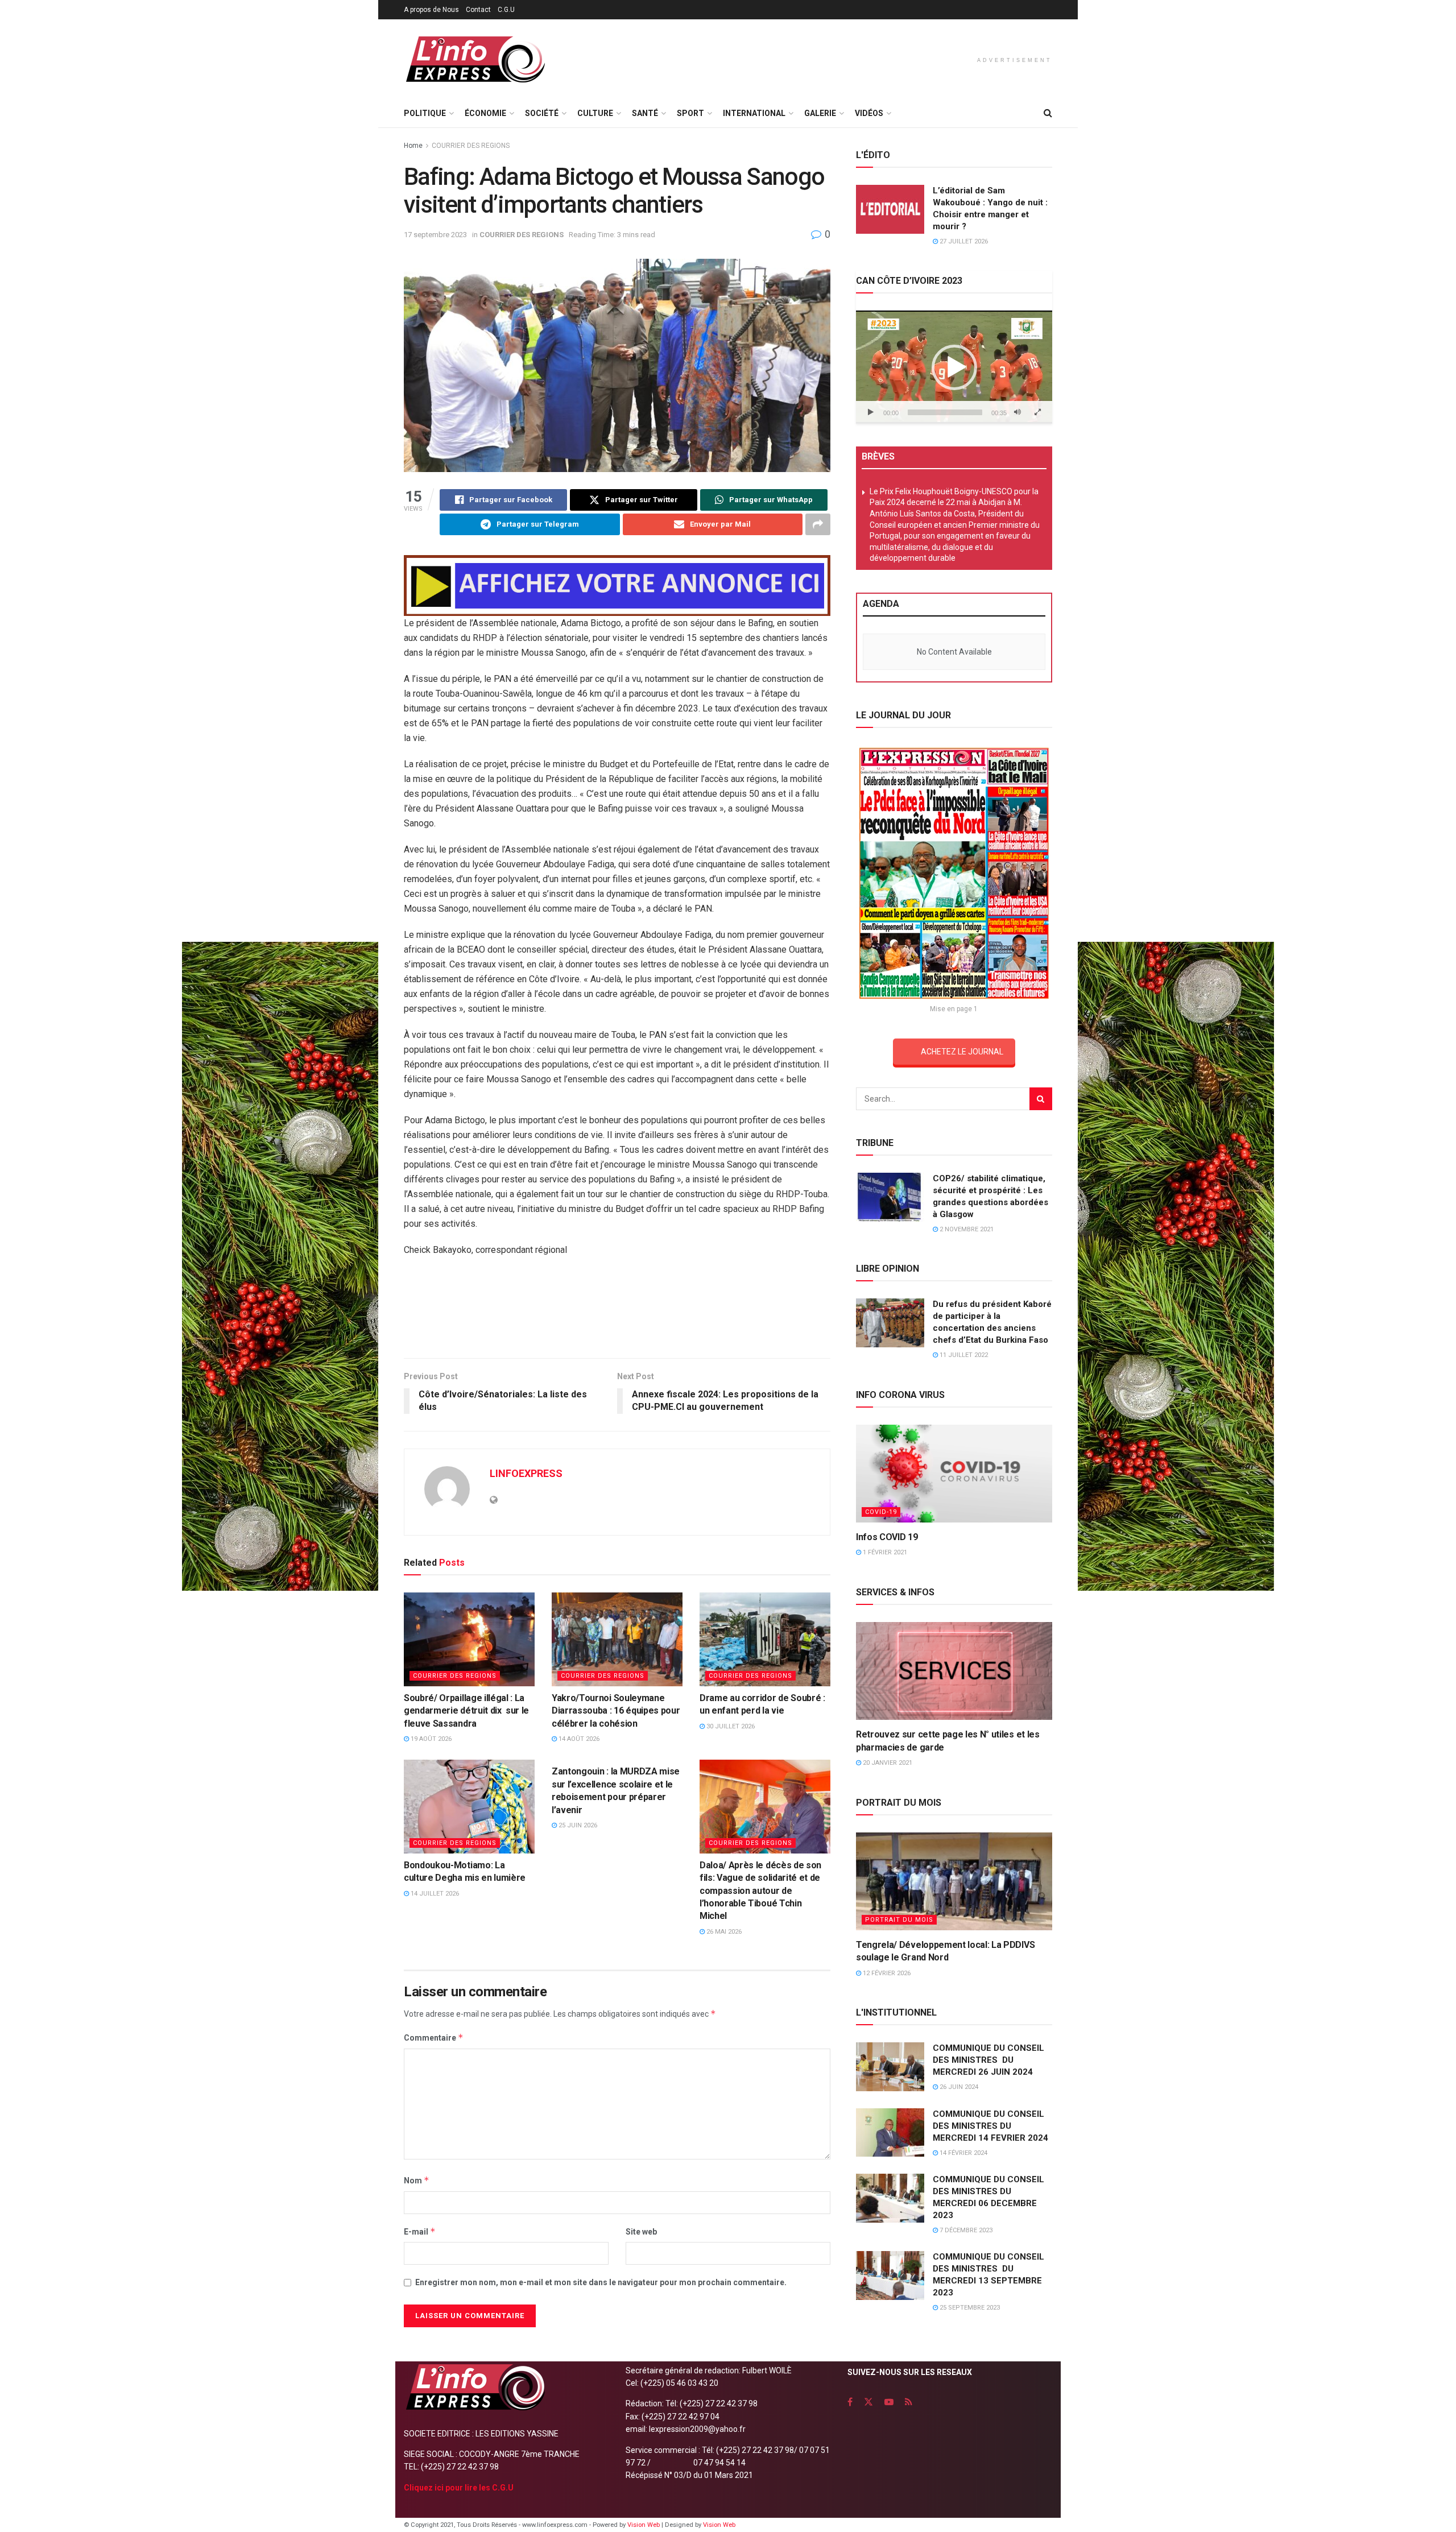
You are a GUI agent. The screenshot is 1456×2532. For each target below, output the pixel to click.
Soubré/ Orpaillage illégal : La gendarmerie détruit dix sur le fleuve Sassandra (466, 1711)
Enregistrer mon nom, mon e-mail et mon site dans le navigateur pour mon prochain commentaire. (601, 2282)
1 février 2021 (884, 1552)
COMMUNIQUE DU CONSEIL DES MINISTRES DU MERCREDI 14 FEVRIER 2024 (990, 2126)
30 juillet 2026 (730, 1726)
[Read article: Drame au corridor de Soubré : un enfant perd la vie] (765, 1639)
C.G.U (506, 10)
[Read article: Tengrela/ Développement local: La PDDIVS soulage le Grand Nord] (954, 1882)
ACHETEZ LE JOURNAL (962, 1052)
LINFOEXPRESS (526, 1473)
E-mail (420, 2231)
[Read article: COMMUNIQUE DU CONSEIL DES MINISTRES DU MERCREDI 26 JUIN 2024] (890, 2067)
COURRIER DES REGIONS (471, 146)
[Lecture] (871, 412)
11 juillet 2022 (963, 1355)
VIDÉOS (869, 113)
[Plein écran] (1037, 412)
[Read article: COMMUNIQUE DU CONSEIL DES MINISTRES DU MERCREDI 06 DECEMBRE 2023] (890, 2198)
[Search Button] (1048, 113)
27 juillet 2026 (963, 241)
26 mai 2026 (723, 1932)
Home (413, 146)
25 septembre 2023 (969, 2308)
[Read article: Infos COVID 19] (954, 1474)
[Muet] (1017, 412)
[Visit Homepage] (475, 59)
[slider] (945, 412)
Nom (417, 2180)
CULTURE (595, 113)
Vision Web (644, 2525)
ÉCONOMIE (485, 113)
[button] (954, 367)
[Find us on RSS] (909, 2402)
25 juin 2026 (577, 1825)
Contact (478, 10)
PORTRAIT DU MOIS (899, 1920)
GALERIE (820, 113)
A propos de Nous (431, 10)
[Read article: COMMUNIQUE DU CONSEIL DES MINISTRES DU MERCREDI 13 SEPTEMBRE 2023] (890, 2276)
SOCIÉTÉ (542, 113)
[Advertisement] (617, 1311)
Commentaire (434, 2037)
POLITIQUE (425, 113)
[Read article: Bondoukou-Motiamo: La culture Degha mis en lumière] (469, 1806)
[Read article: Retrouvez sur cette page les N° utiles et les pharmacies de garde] (954, 1671)
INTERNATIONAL (754, 113)
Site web (641, 2232)
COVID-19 (881, 1512)
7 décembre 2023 (965, 2230)
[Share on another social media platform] (818, 524)
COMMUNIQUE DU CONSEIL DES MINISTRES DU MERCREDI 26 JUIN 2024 (988, 2060)
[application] (954, 367)
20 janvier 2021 (887, 1763)
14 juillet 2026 (434, 1894)
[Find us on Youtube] (889, 2402)
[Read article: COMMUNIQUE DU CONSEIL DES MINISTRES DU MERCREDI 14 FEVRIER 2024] (890, 2133)
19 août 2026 (430, 1739)
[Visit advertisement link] (617, 586)
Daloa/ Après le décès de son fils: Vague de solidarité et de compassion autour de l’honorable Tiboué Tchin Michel (760, 1891)
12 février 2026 (886, 1973)
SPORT (690, 113)
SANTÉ (645, 113)
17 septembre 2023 (435, 235)
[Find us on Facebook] (850, 2402)
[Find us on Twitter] (868, 2402)
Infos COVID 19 (887, 1537)
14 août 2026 (578, 1739)
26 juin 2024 (958, 2087)
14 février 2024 (963, 2153)
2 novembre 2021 (966, 1229)
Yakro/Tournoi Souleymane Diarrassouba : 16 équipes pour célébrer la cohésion (616, 1711)
